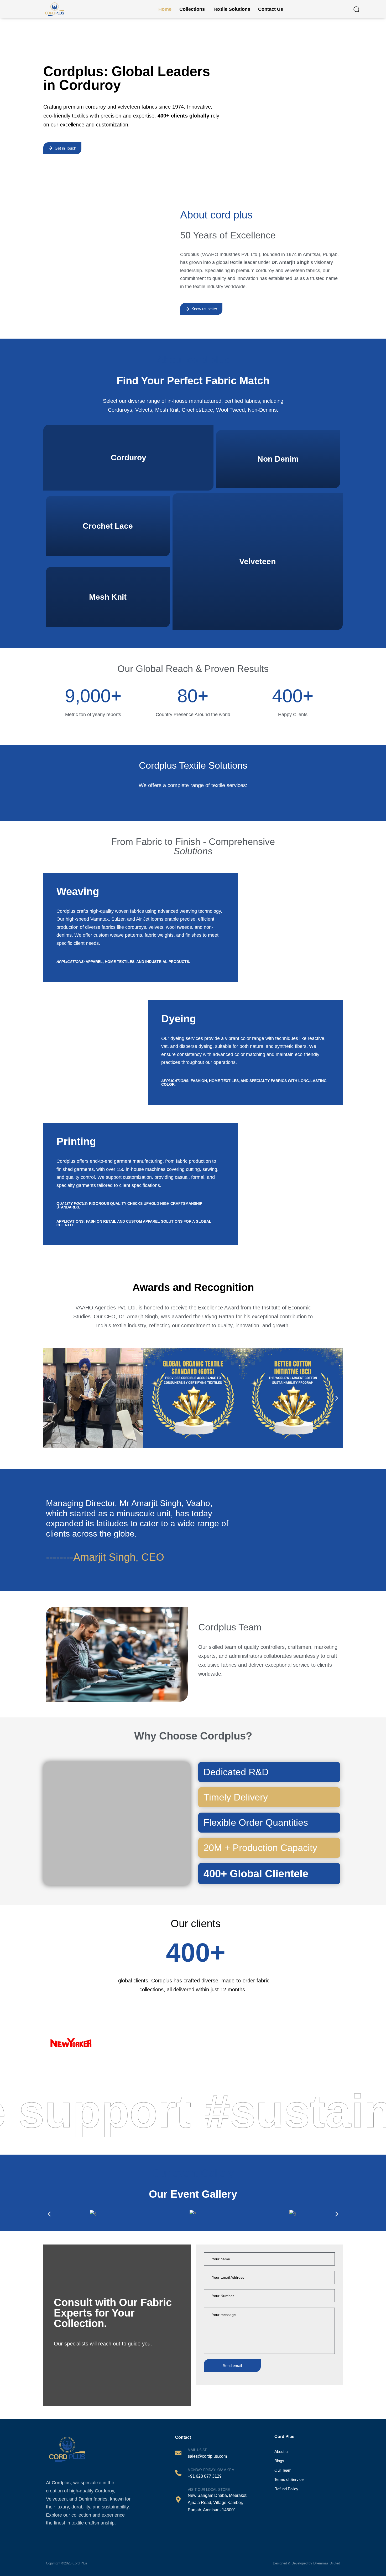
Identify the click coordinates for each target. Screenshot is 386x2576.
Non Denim (278, 459)
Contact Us (271, 9)
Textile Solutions (231, 9)
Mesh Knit (108, 597)
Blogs (279, 2461)
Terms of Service (289, 2479)
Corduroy (129, 458)
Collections (192, 9)
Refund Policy (286, 2489)
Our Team (283, 2470)
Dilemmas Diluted (327, 2563)
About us (282, 2452)
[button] (356, 9)
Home (165, 9)
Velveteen (257, 561)
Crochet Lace (108, 526)
